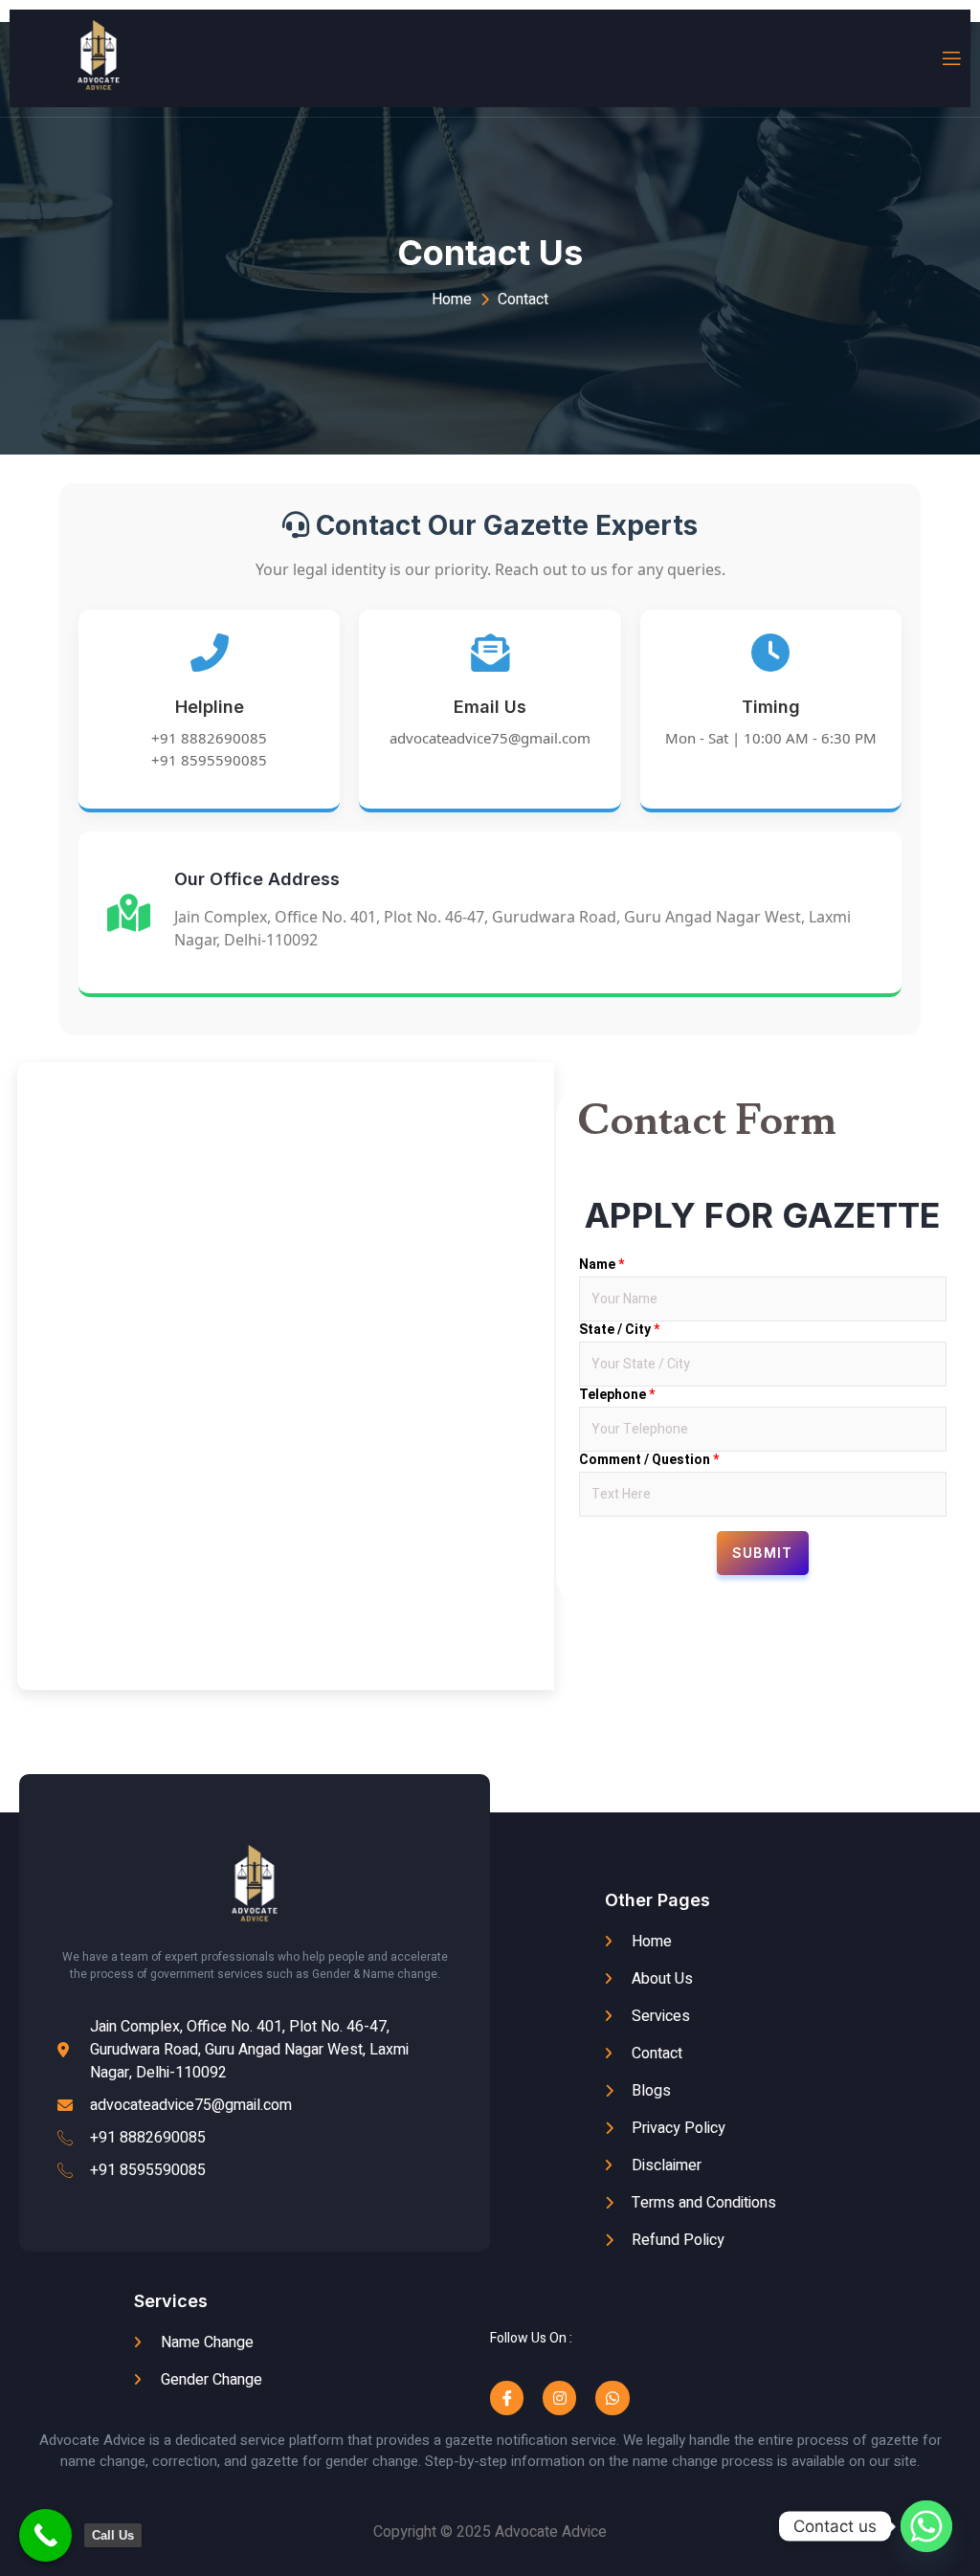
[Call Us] (45, 2535)
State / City (619, 1329)
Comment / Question (649, 1459)
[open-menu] (950, 59)
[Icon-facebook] (507, 2398)
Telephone (617, 1394)
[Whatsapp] (612, 2398)
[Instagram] (559, 2398)
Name (601, 1264)
